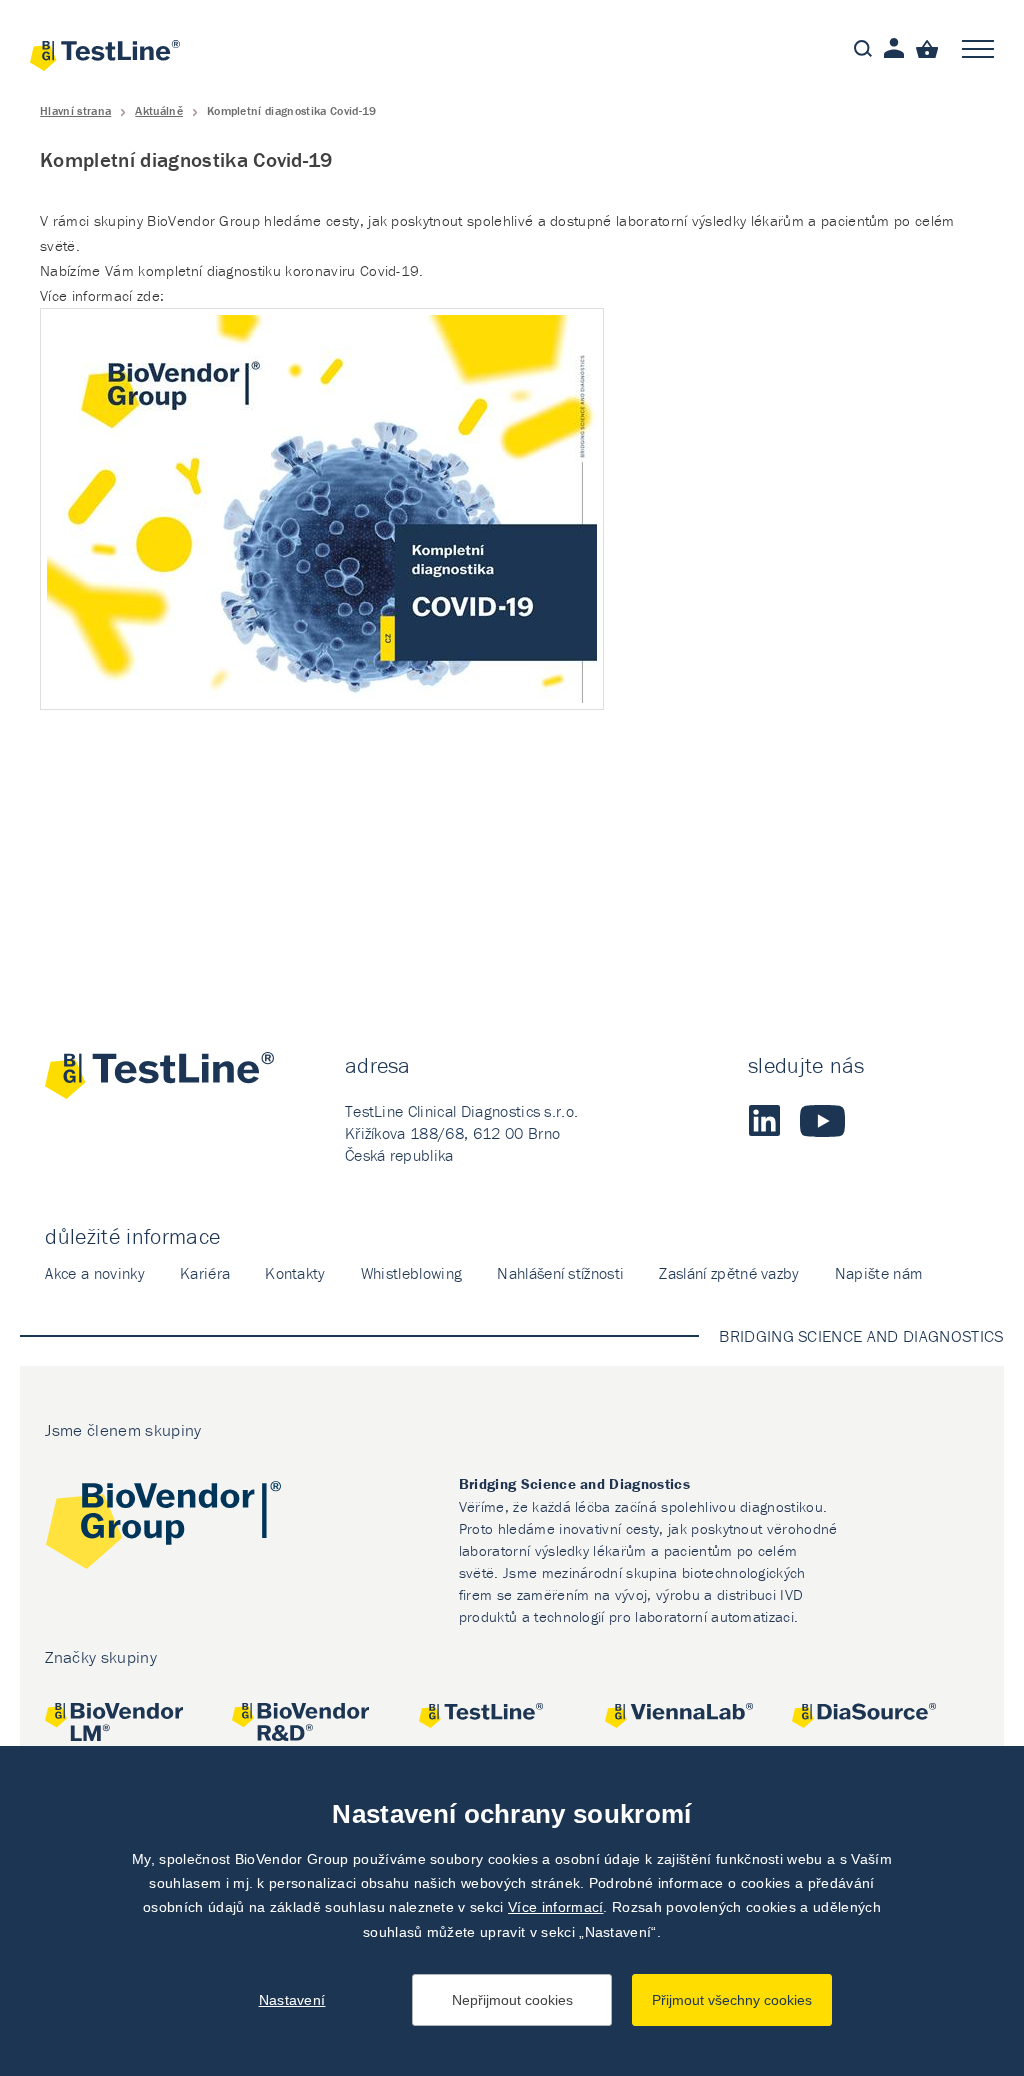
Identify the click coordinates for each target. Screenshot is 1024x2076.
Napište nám (879, 1273)
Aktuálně (159, 110)
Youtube (822, 1121)
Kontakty (295, 1273)
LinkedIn (764, 1121)
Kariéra (205, 1273)
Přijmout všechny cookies (732, 2000)
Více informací (555, 1907)
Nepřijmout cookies (512, 2000)
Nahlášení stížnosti (560, 1273)
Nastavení (292, 2000)
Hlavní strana (75, 110)
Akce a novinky (94, 1273)
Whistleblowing (411, 1273)
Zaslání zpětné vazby (729, 1273)
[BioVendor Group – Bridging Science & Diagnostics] (163, 1528)
